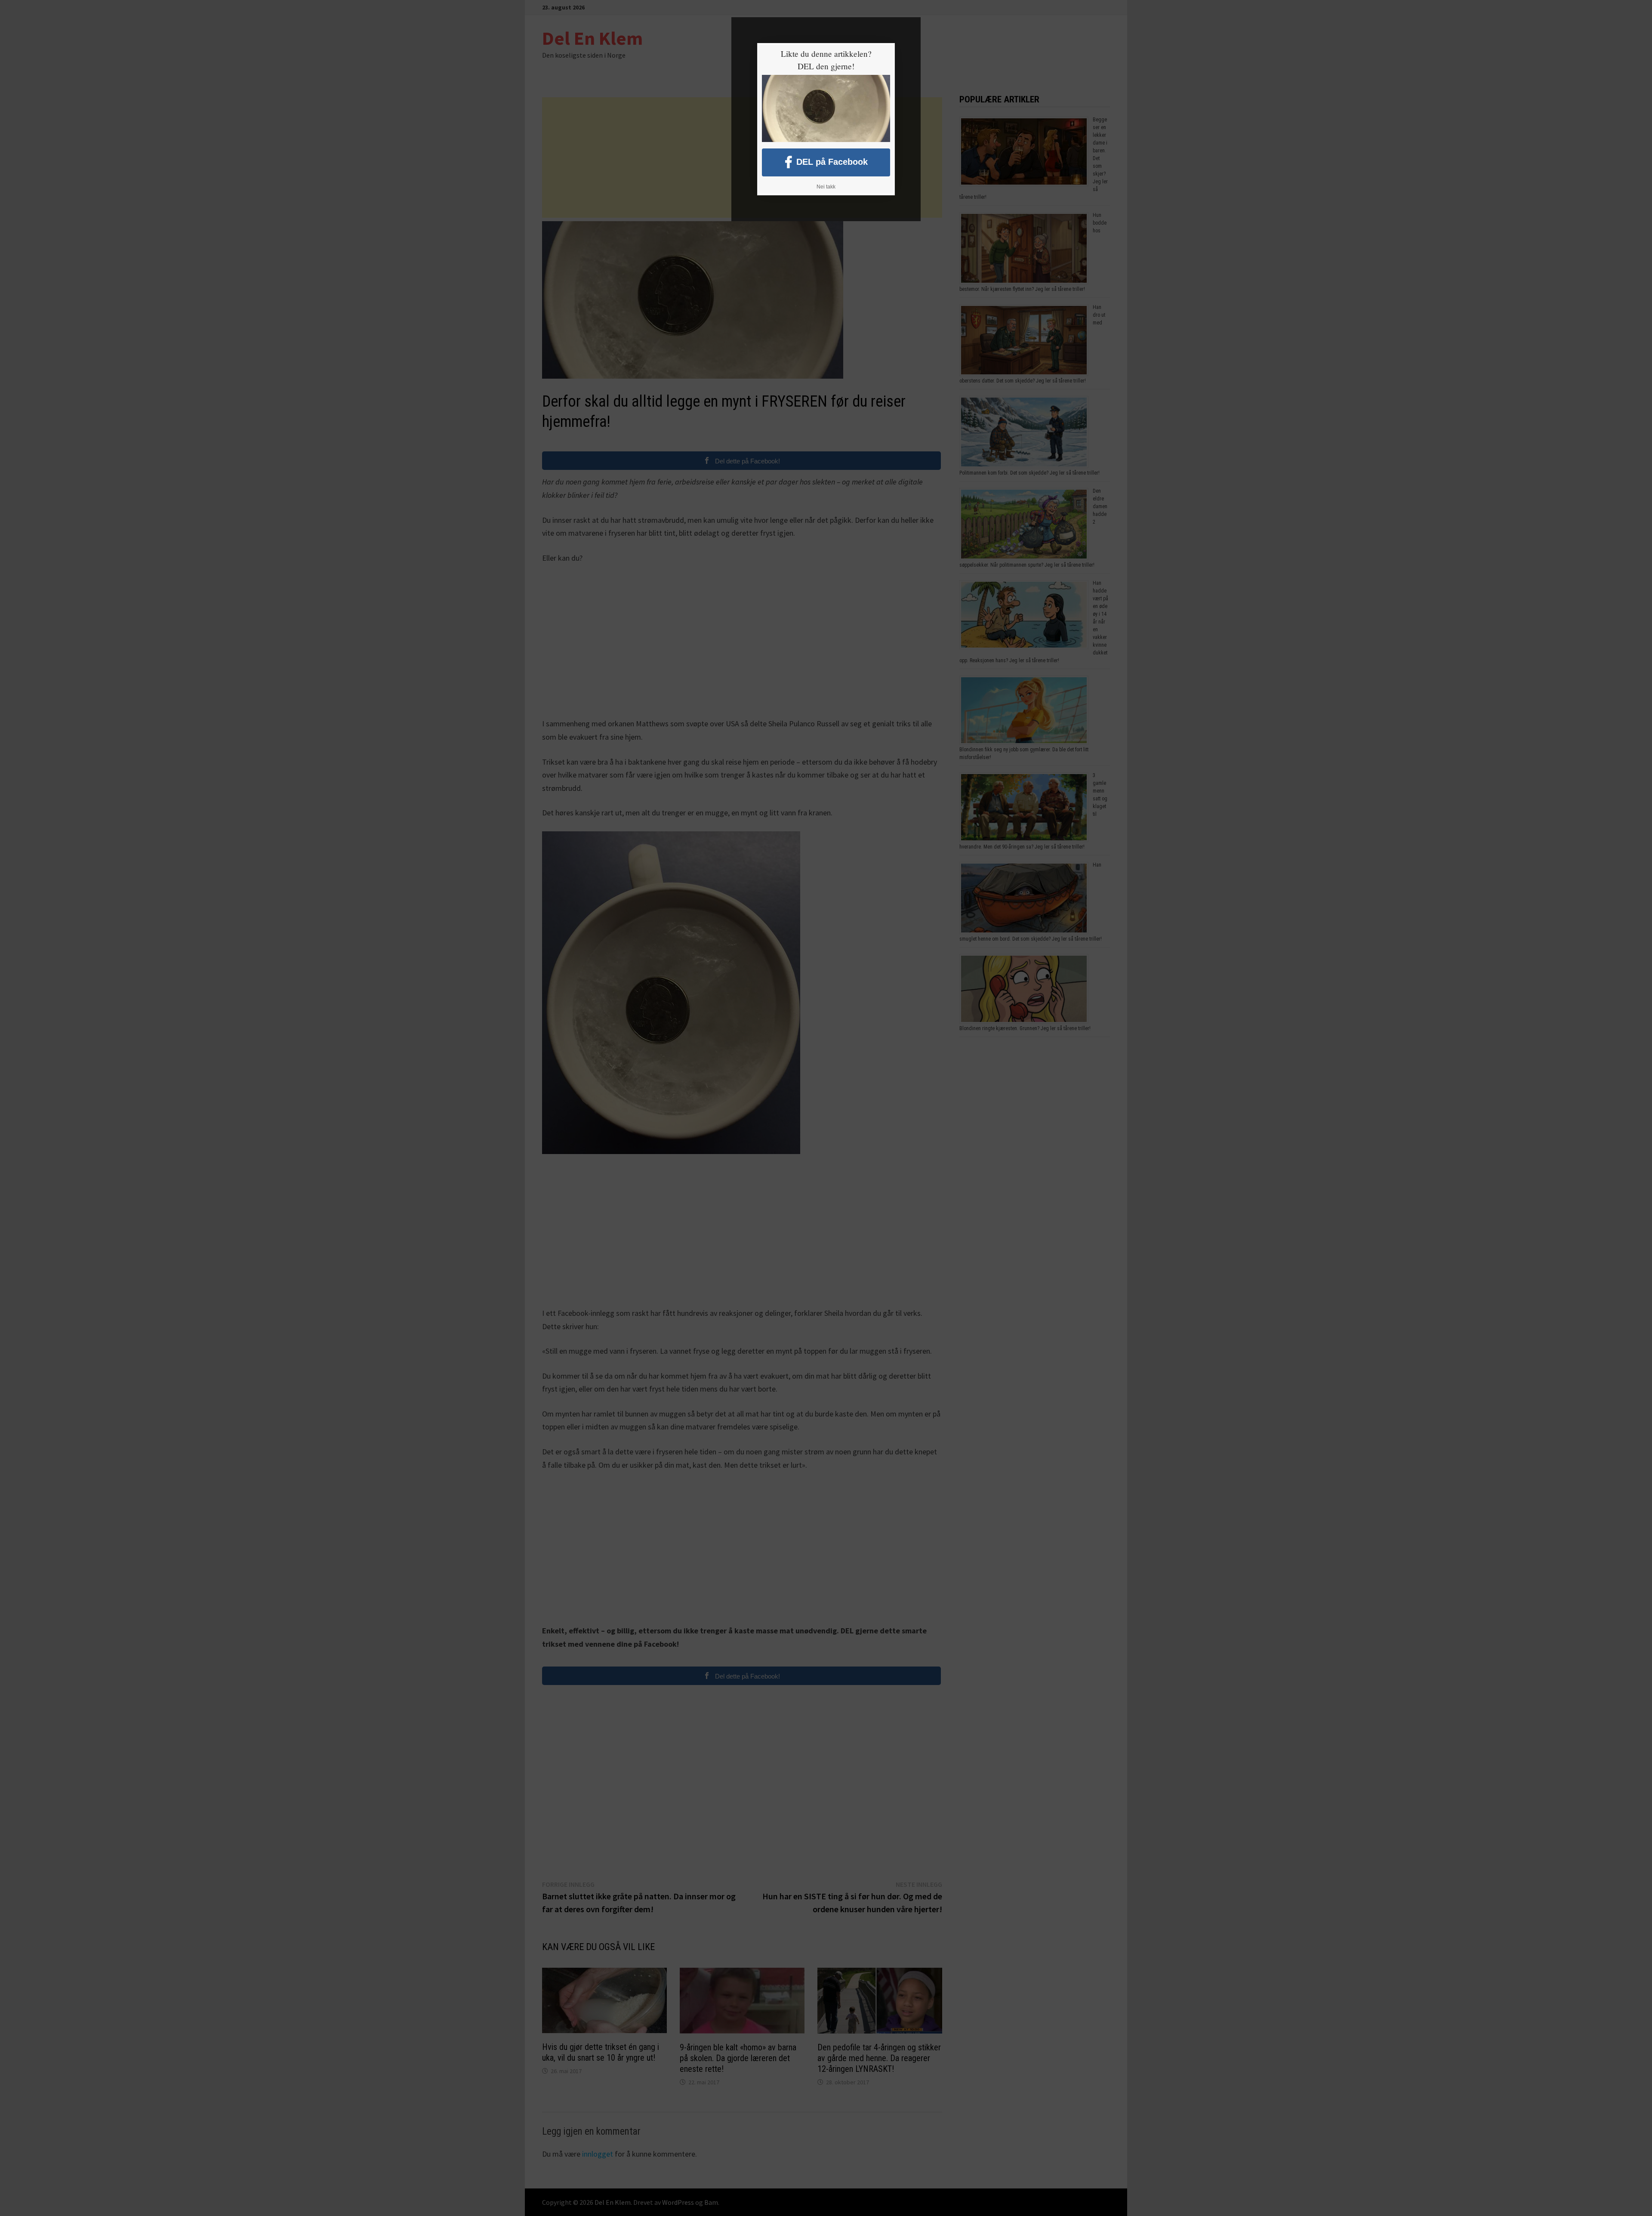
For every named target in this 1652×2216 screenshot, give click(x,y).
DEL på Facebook (832, 161)
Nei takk (826, 187)
